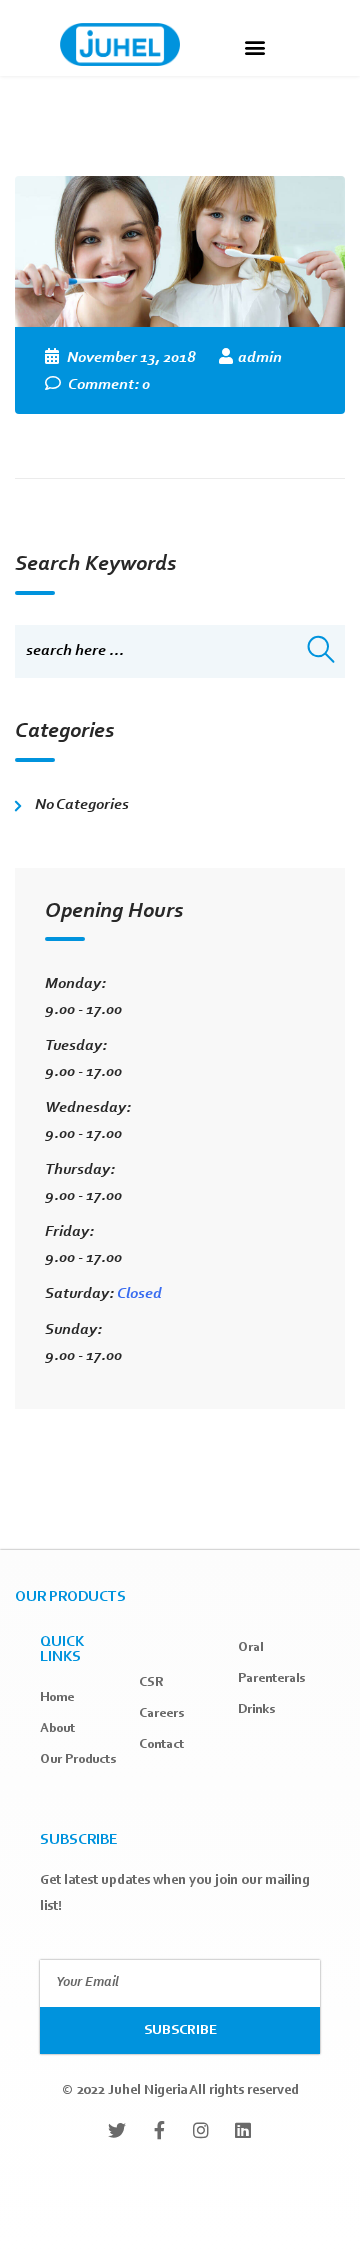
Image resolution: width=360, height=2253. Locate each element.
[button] (255, 46)
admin (260, 358)
